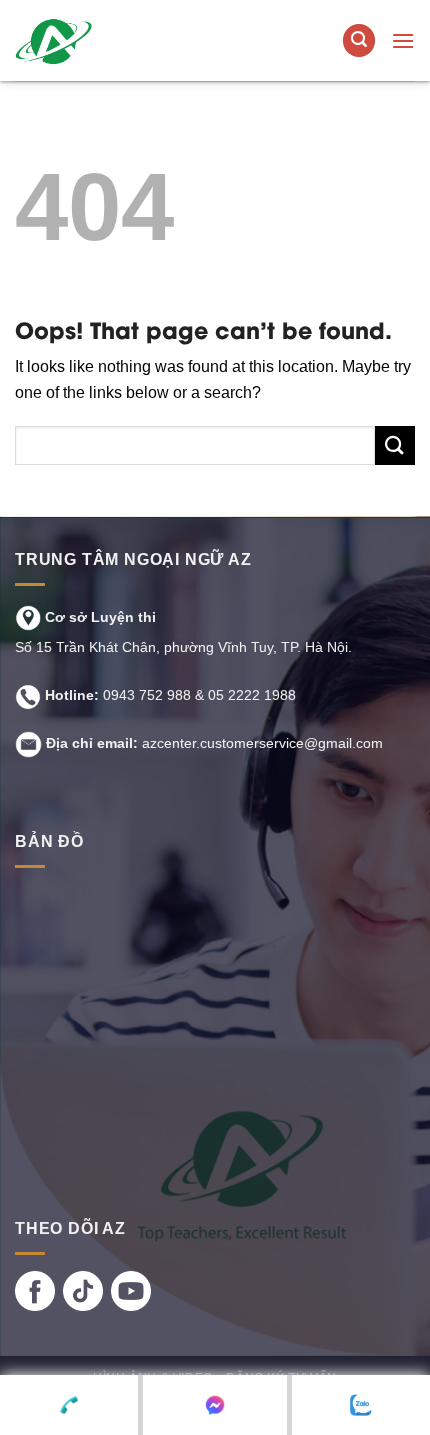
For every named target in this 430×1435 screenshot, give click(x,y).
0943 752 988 (147, 695)
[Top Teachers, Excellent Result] (137, 40)
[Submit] (395, 445)
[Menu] (403, 40)
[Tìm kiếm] (359, 40)
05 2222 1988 (252, 695)
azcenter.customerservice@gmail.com (262, 743)
